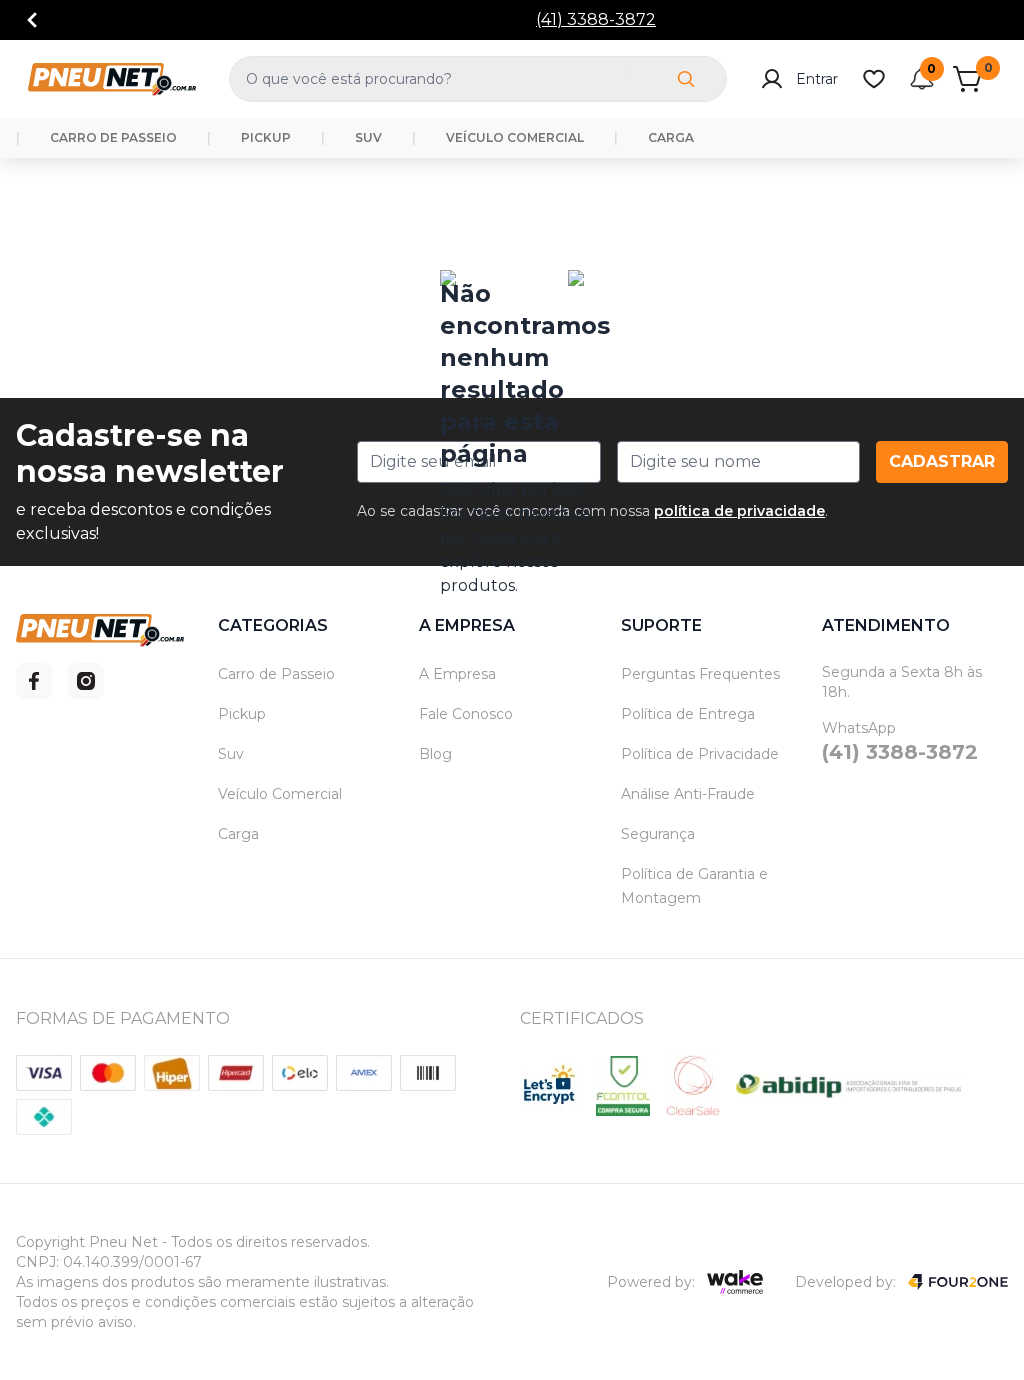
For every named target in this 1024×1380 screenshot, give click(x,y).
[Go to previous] (32, 20)
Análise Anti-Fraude (688, 794)
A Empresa (457, 674)
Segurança (658, 834)
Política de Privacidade (700, 754)
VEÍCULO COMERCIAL (515, 137)
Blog (435, 754)
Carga (238, 834)
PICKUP (266, 137)
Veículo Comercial (280, 794)
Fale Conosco (466, 714)
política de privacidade (739, 511)
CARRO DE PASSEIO (113, 137)
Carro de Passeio (276, 674)
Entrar (817, 79)
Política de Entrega (688, 714)
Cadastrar (942, 461)
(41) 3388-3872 (596, 19)
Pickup (242, 714)
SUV (368, 137)
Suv (231, 754)
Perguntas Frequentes (700, 674)
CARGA (671, 137)
